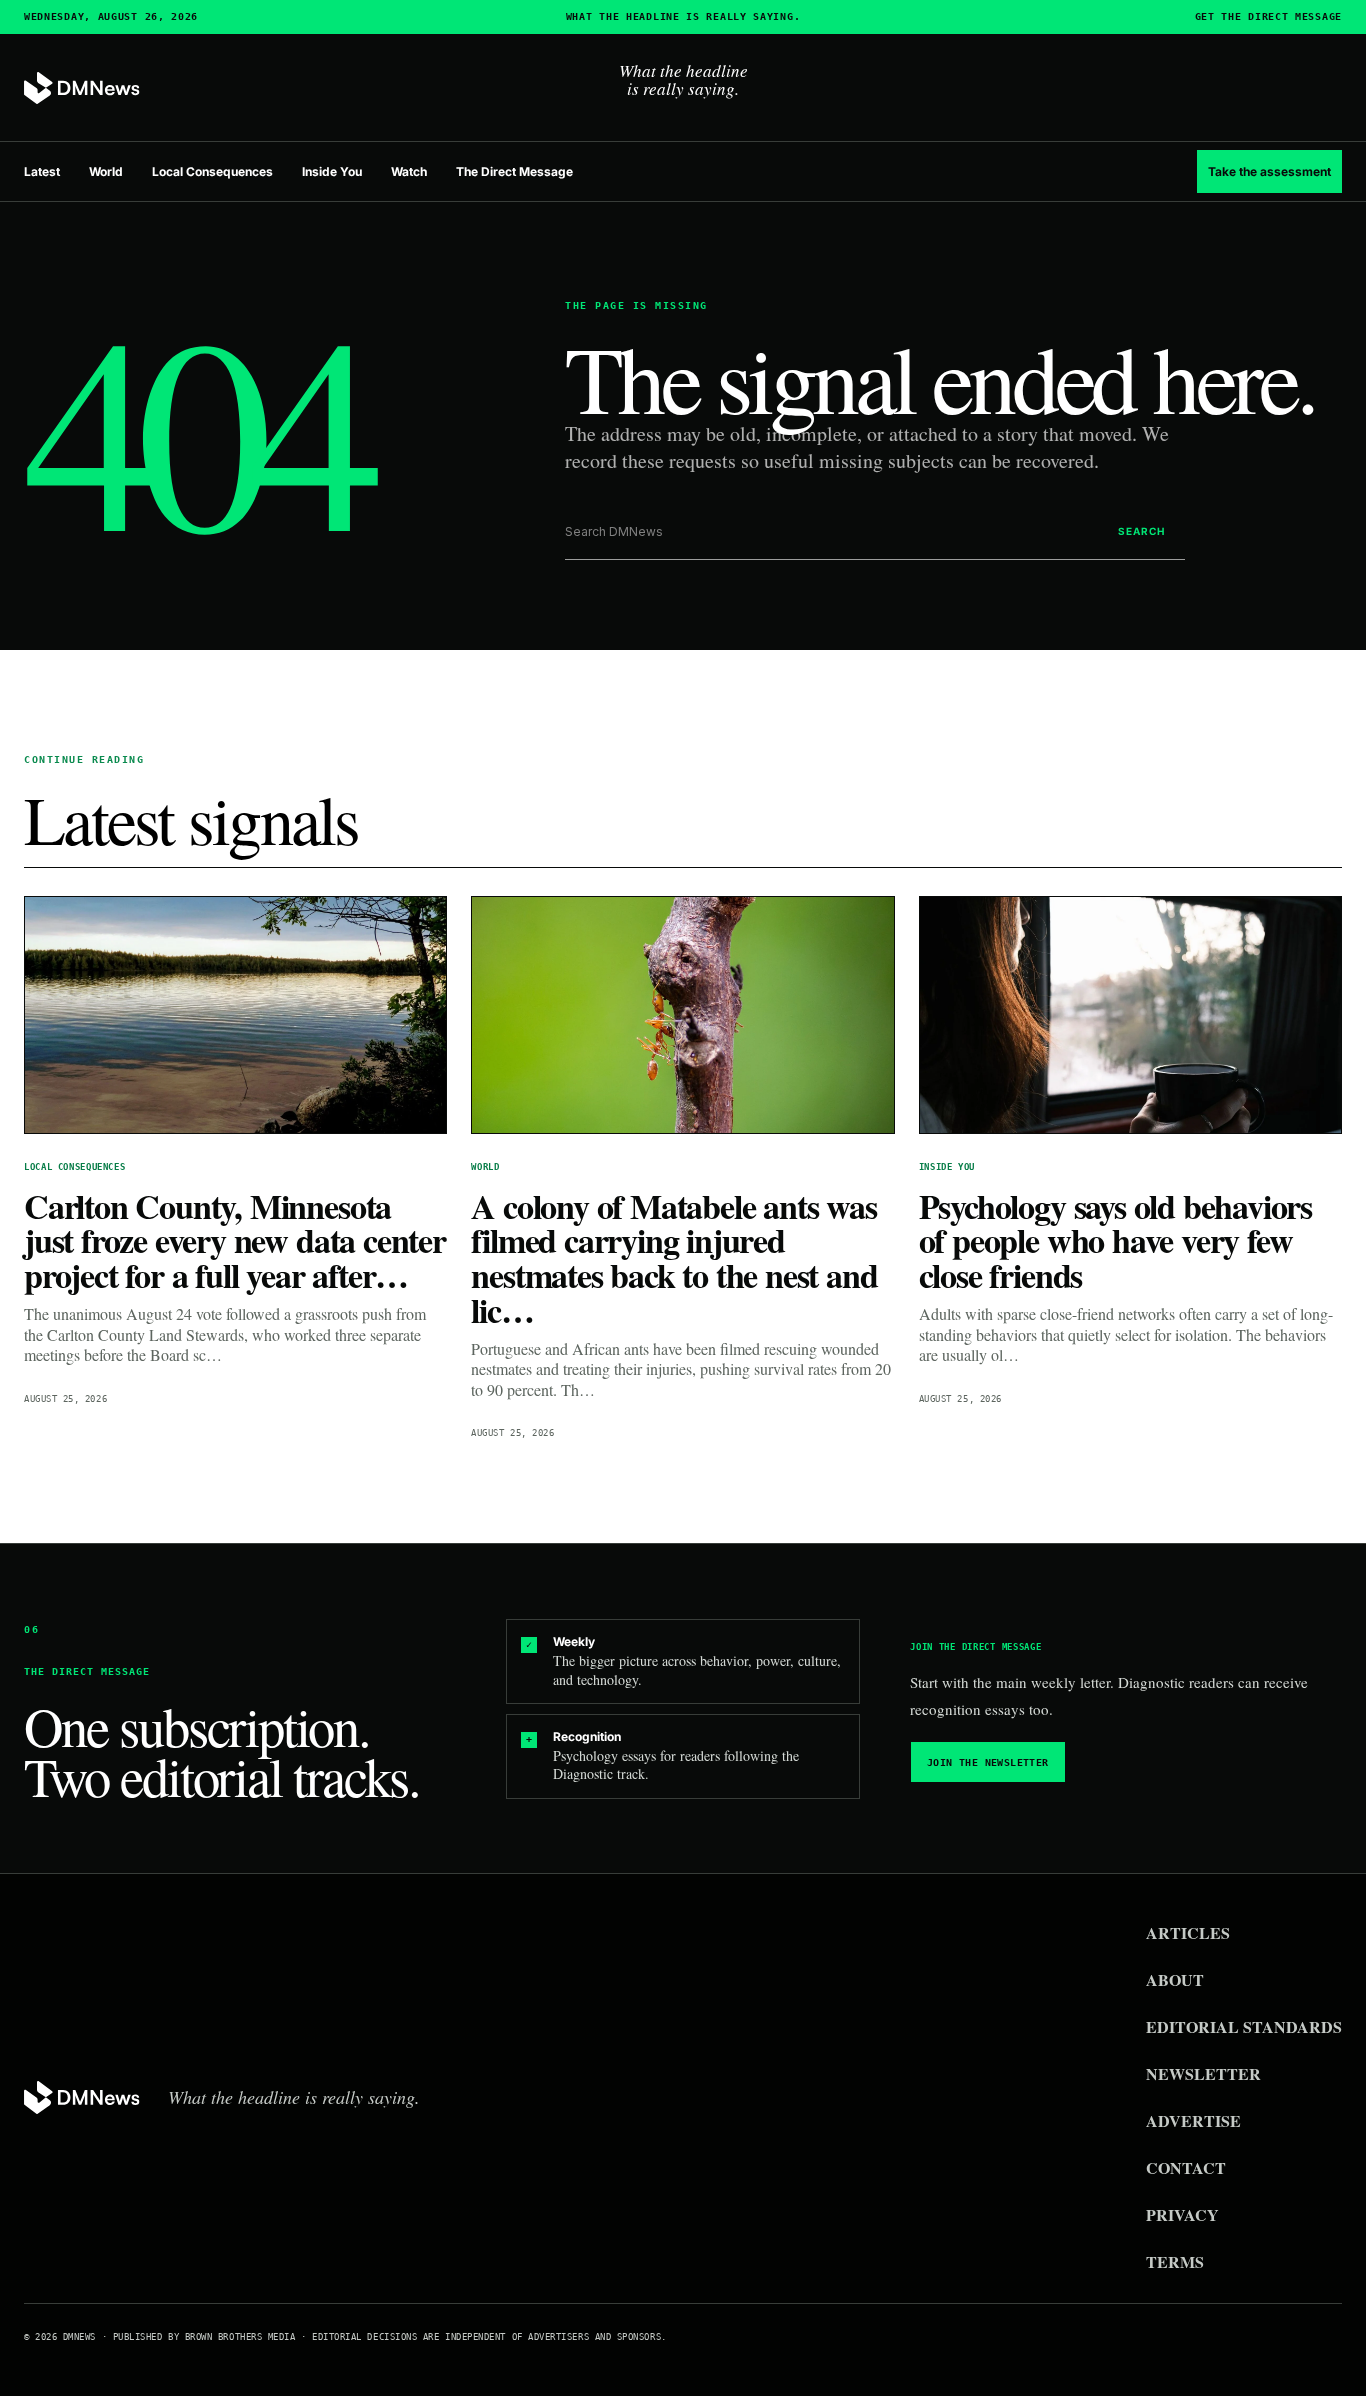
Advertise (1193, 2120)
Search (1141, 531)
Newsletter (1203, 2073)
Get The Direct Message (1268, 17)
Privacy (1182, 2214)
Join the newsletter (988, 1762)
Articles (1188, 1932)
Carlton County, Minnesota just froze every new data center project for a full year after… (235, 1241)
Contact (1186, 2167)
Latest (42, 171)
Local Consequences (212, 171)
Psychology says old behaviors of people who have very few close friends (1115, 1241)
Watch (409, 171)
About (1175, 1979)
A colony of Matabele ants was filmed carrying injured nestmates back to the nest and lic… (674, 1258)
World (106, 171)
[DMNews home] (82, 88)
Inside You (332, 171)
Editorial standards (1244, 2026)
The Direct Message (514, 171)
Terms (1175, 2261)
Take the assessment (1269, 171)
